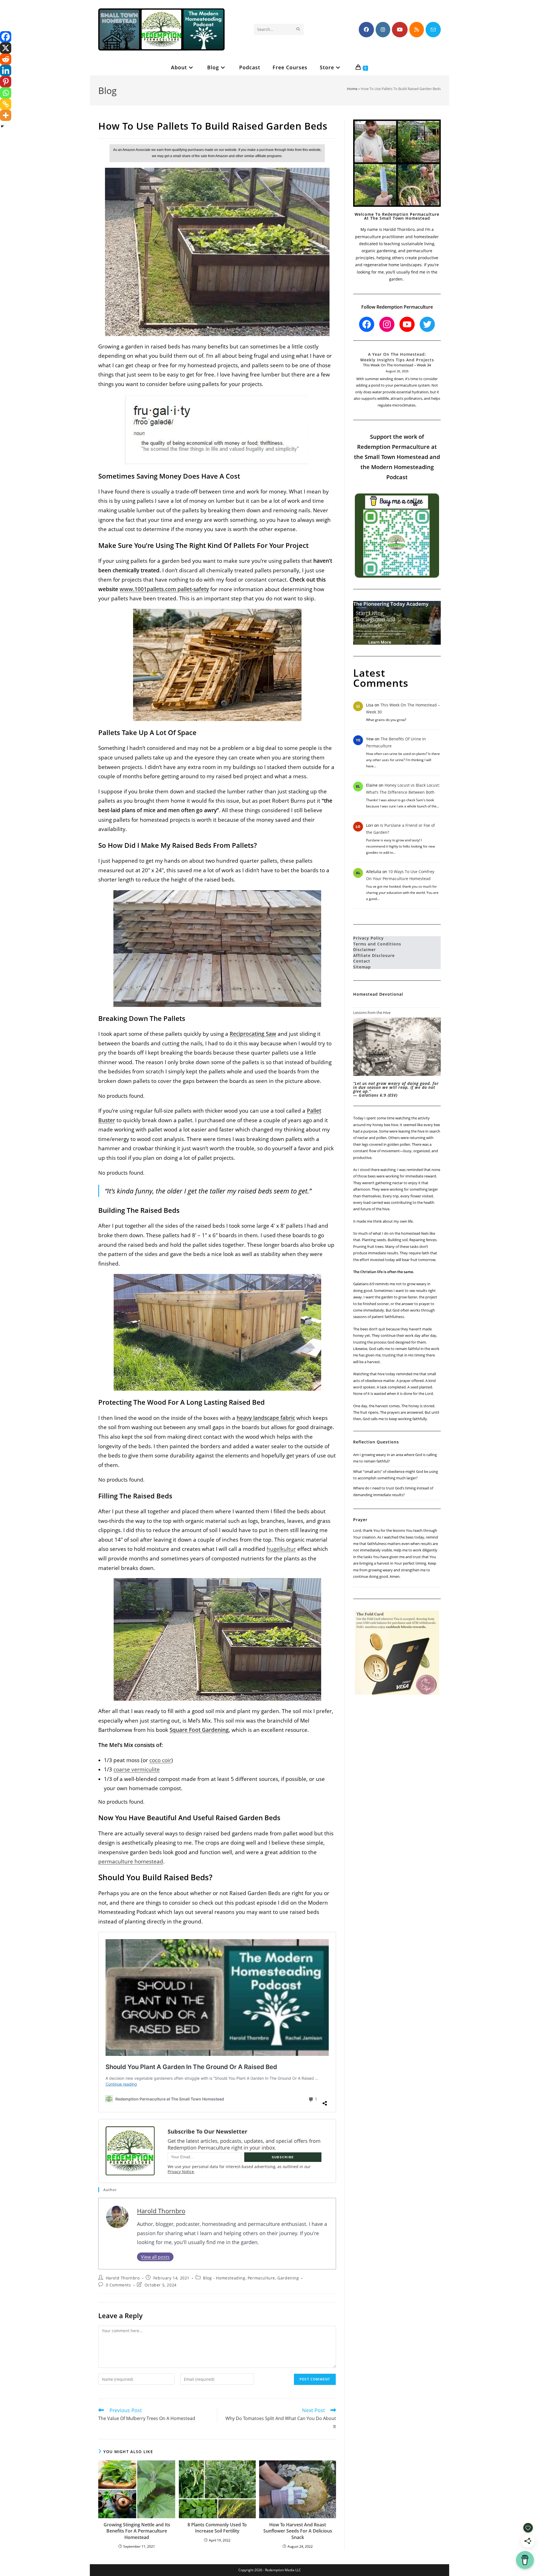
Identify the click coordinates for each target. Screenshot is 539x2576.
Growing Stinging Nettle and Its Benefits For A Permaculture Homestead (137, 2531)
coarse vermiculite (137, 1769)
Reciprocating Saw (253, 1034)
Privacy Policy (368, 938)
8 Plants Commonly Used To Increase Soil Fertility (217, 2528)
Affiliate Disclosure (374, 955)
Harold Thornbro (161, 2211)
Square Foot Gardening (199, 1730)
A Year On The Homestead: (397, 354)
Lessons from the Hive (372, 1013)
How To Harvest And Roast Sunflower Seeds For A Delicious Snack (298, 2531)
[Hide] (2, 126)
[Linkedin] (6, 70)
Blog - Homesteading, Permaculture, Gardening (251, 2278)
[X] (6, 48)
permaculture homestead (131, 1861)
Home (352, 89)
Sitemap (362, 967)
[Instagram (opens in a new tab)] (383, 30)
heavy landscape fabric (266, 1418)
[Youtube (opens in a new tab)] (400, 30)
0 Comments (118, 2285)
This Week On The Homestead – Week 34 (397, 365)
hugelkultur (281, 1549)
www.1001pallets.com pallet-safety (164, 589)
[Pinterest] (6, 82)
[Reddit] (6, 59)
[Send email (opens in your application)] (433, 30)
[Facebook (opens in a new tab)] (366, 30)
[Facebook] (6, 37)
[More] (6, 115)
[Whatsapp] (6, 93)
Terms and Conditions (377, 944)
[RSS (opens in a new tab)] (417, 30)
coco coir (160, 1760)
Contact (362, 961)
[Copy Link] (6, 104)
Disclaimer (365, 950)
